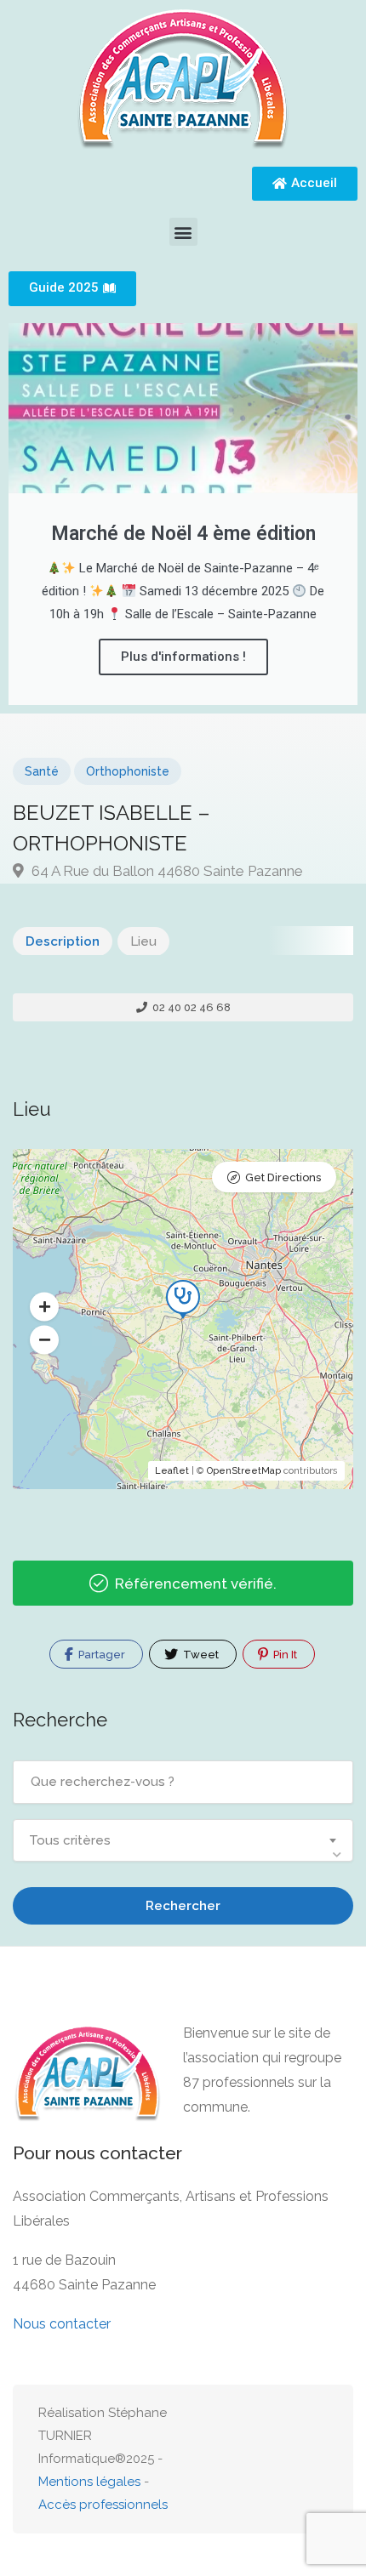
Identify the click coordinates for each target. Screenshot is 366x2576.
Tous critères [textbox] (70, 1840)
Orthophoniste (128, 771)
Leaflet (172, 1471)
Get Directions (283, 1177)
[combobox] (183, 1840)
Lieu (143, 941)
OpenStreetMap (244, 1471)
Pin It (284, 1655)
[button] (183, 232)
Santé (42, 771)
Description (63, 941)
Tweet (200, 1655)
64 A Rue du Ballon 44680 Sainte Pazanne (166, 871)
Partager (100, 1655)
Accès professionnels (103, 2505)
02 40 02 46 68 (190, 1007)
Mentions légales (89, 2482)
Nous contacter (62, 2324)
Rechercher (183, 1906)
